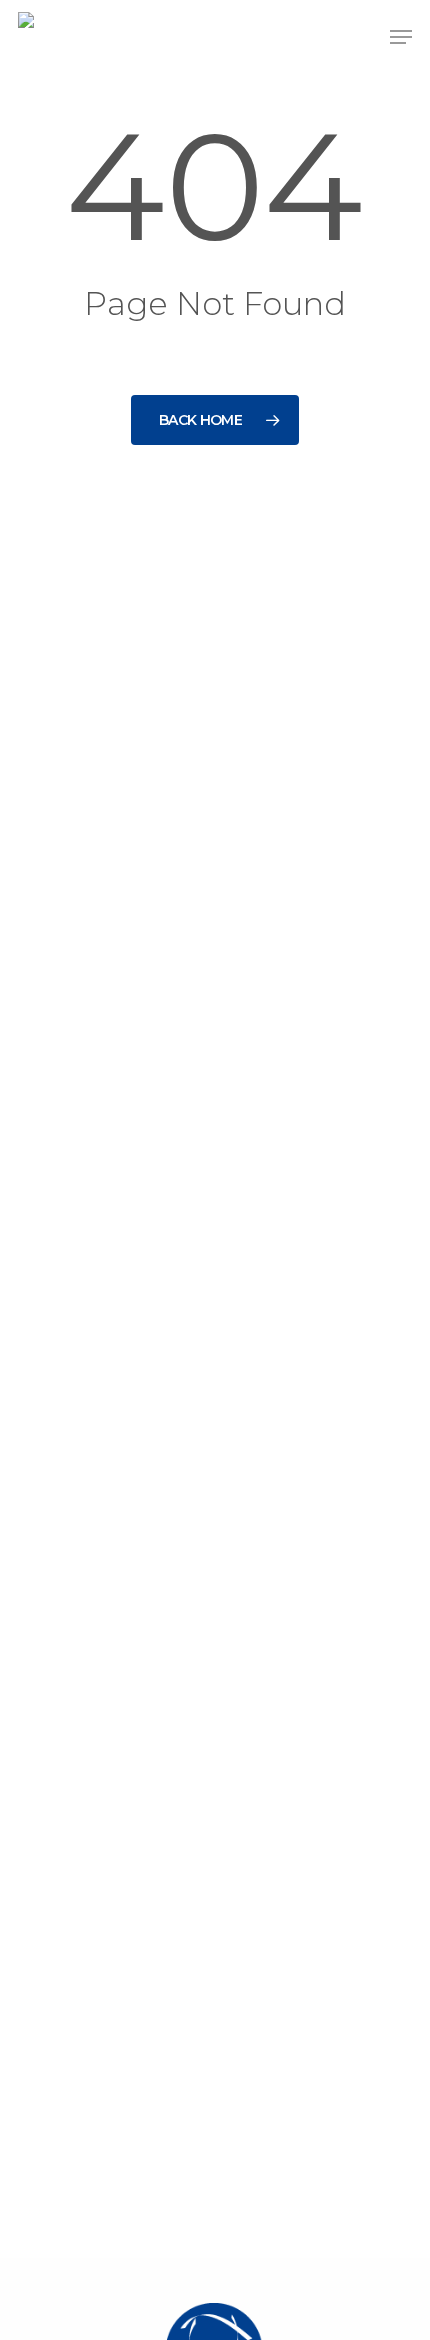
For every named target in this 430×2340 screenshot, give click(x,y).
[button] (401, 37)
